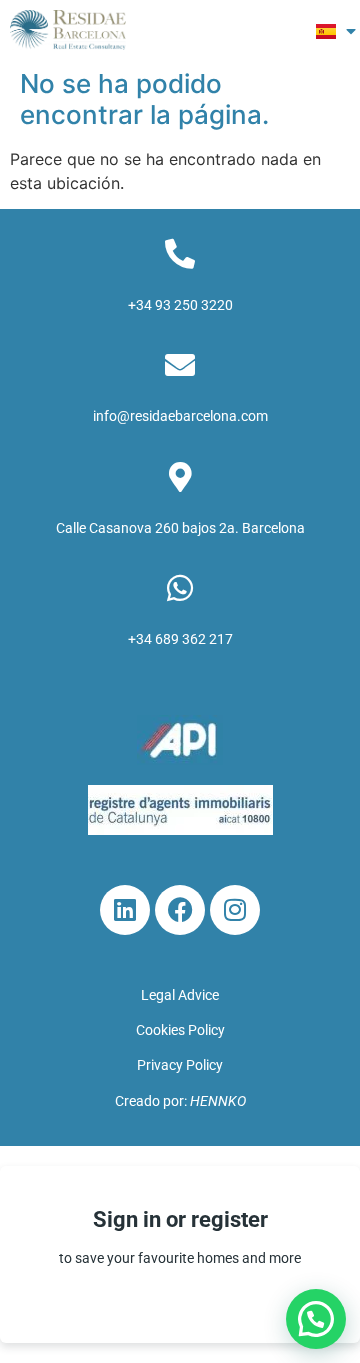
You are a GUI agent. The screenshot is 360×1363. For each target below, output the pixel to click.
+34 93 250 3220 (180, 305)
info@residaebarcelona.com (180, 416)
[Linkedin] (125, 910)
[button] (279, 30)
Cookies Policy (180, 1030)
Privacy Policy (180, 1065)
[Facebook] (180, 910)
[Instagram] (235, 910)
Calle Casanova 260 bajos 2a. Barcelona (180, 528)
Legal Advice (180, 995)
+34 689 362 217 (180, 639)
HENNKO (218, 1101)
